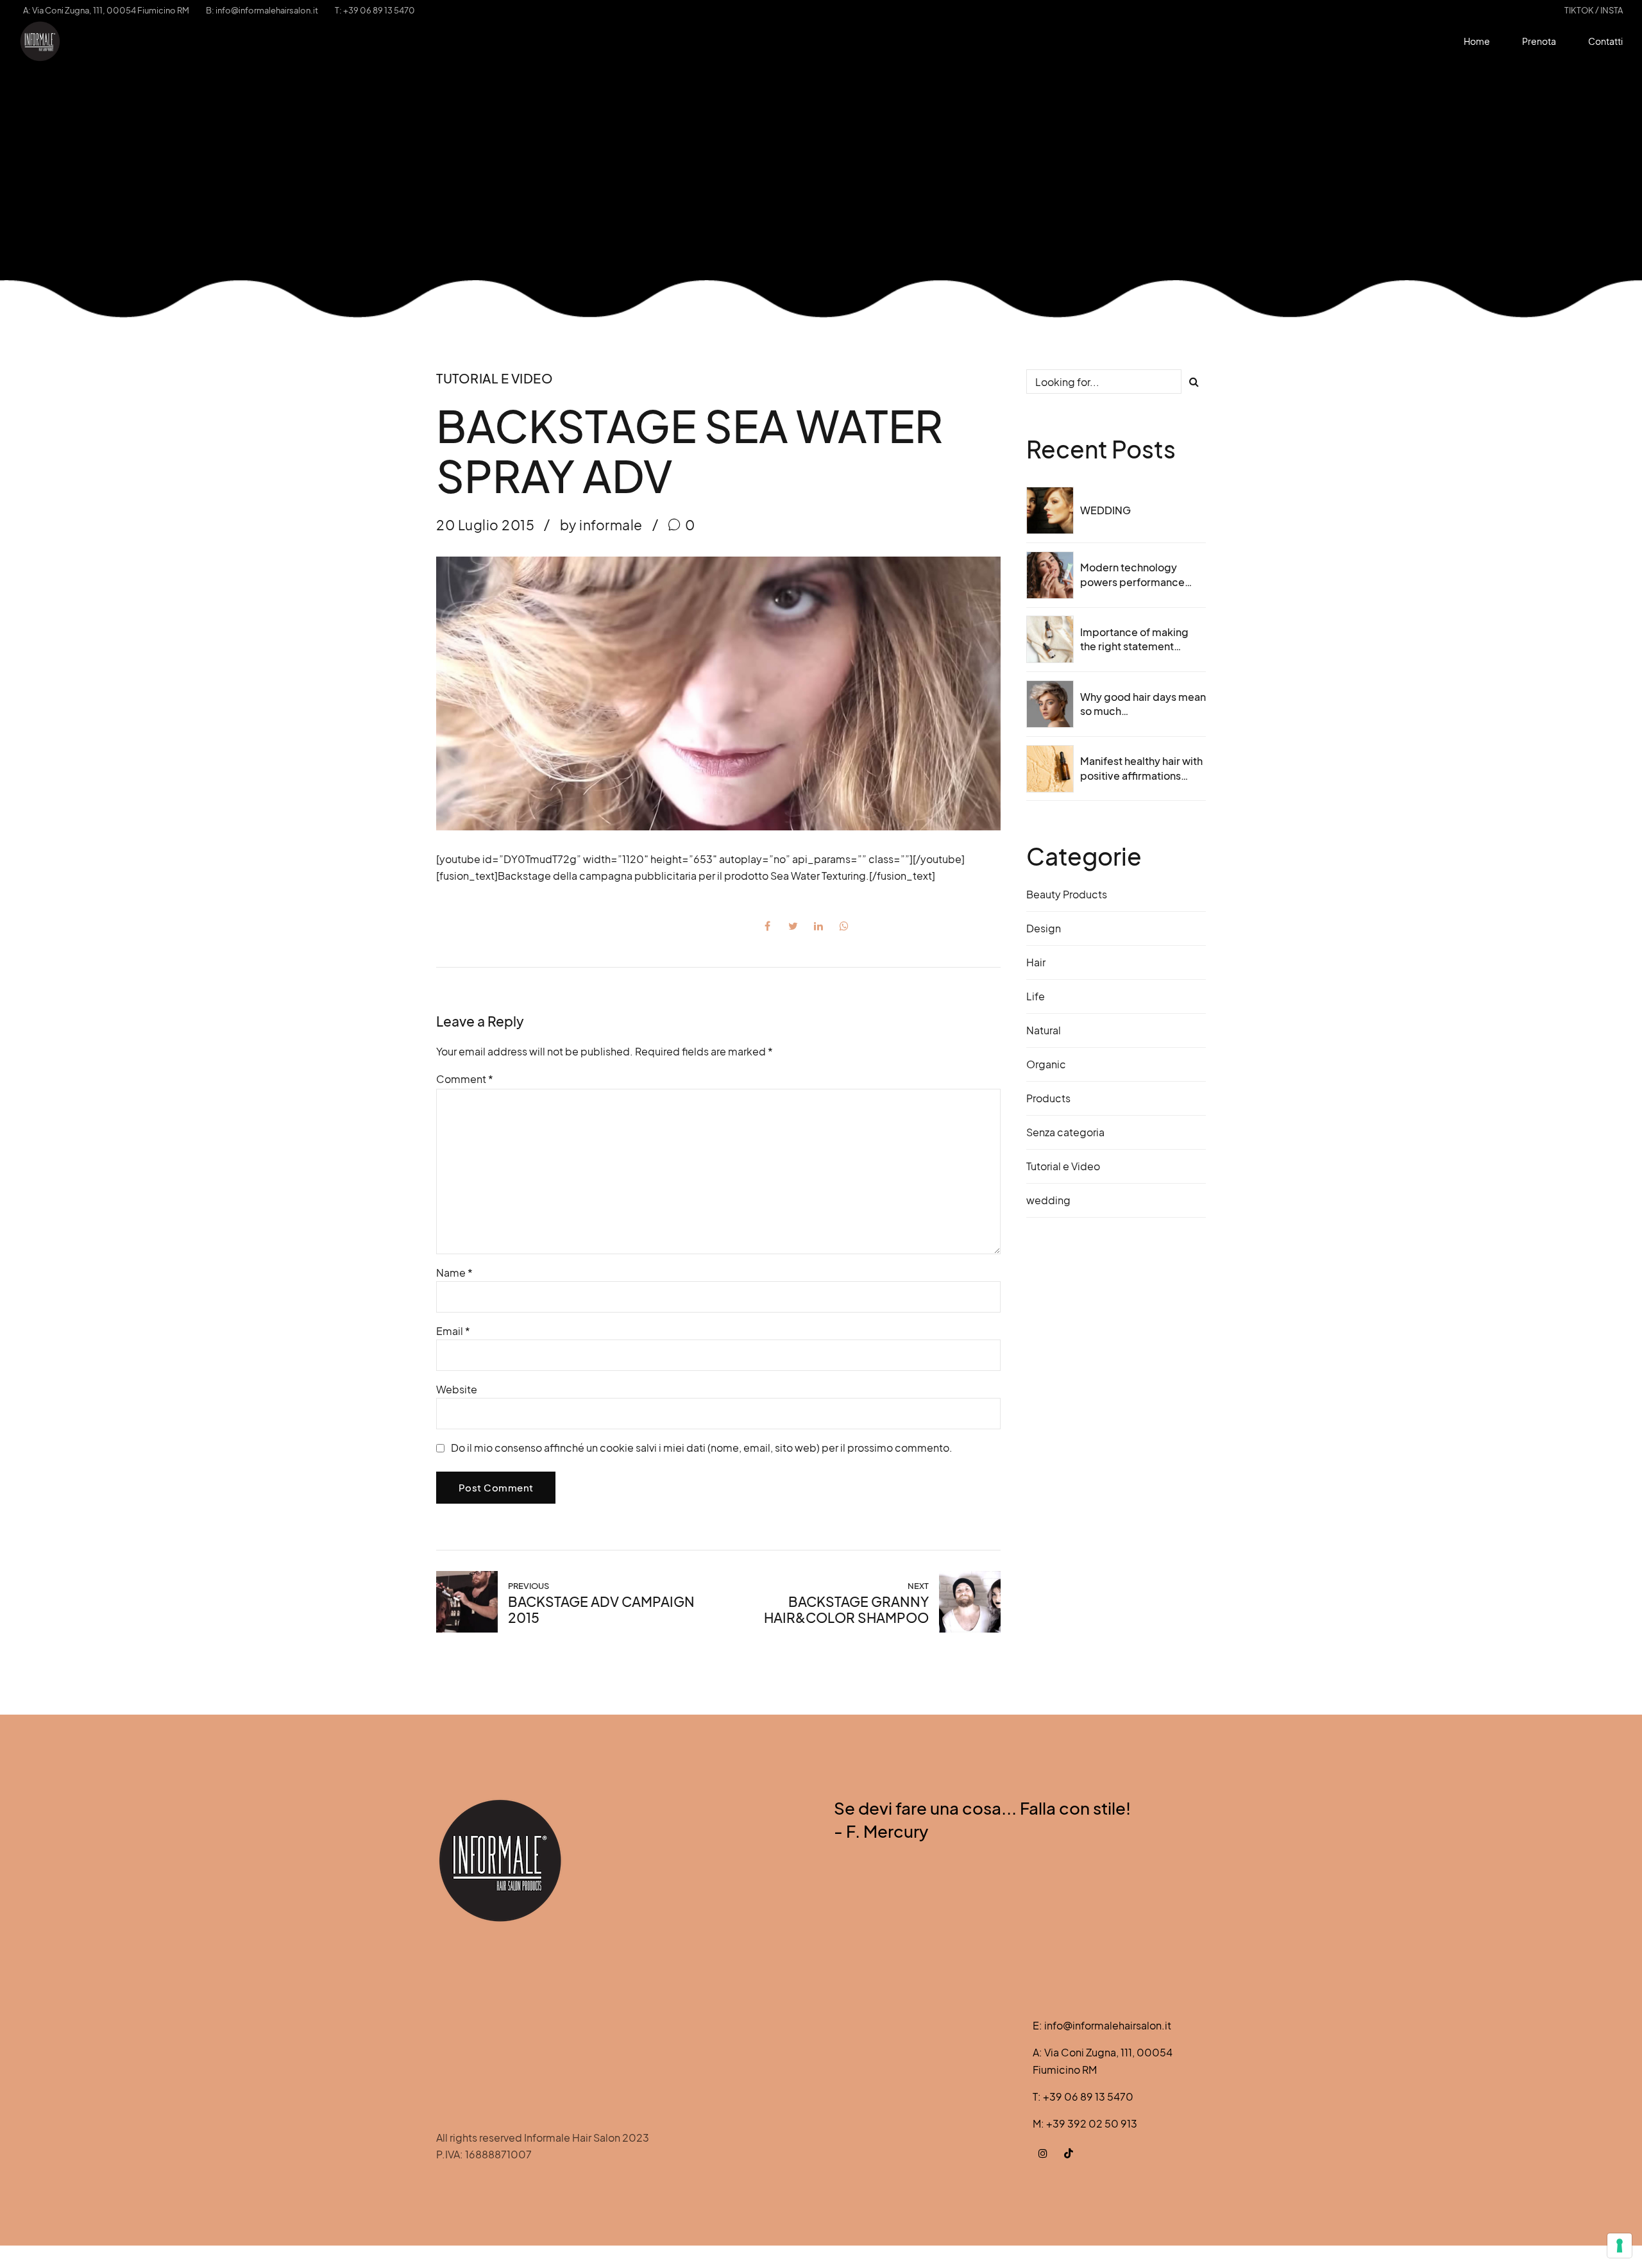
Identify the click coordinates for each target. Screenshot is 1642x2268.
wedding (1048, 1200)
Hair (1036, 962)
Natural (1044, 1030)
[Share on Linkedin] (818, 926)
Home (1477, 41)
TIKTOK (1579, 10)
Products (1048, 1098)
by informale (601, 525)
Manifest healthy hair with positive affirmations (1141, 768)
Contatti (1605, 41)
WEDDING (1105, 510)
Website (457, 1389)
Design (1044, 928)
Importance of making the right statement (1134, 639)
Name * (454, 1273)
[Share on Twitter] (793, 926)
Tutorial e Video (495, 378)
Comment (465, 1079)
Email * (453, 1331)
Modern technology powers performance (1132, 574)
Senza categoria (1065, 1132)
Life (1036, 996)
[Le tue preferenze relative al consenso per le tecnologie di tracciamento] (1620, 2246)
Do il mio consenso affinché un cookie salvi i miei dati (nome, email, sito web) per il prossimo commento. (702, 1448)
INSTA (1612, 10)
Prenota (1539, 41)
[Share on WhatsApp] (844, 926)
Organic (1046, 1064)
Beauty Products (1067, 894)
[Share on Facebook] (767, 926)
